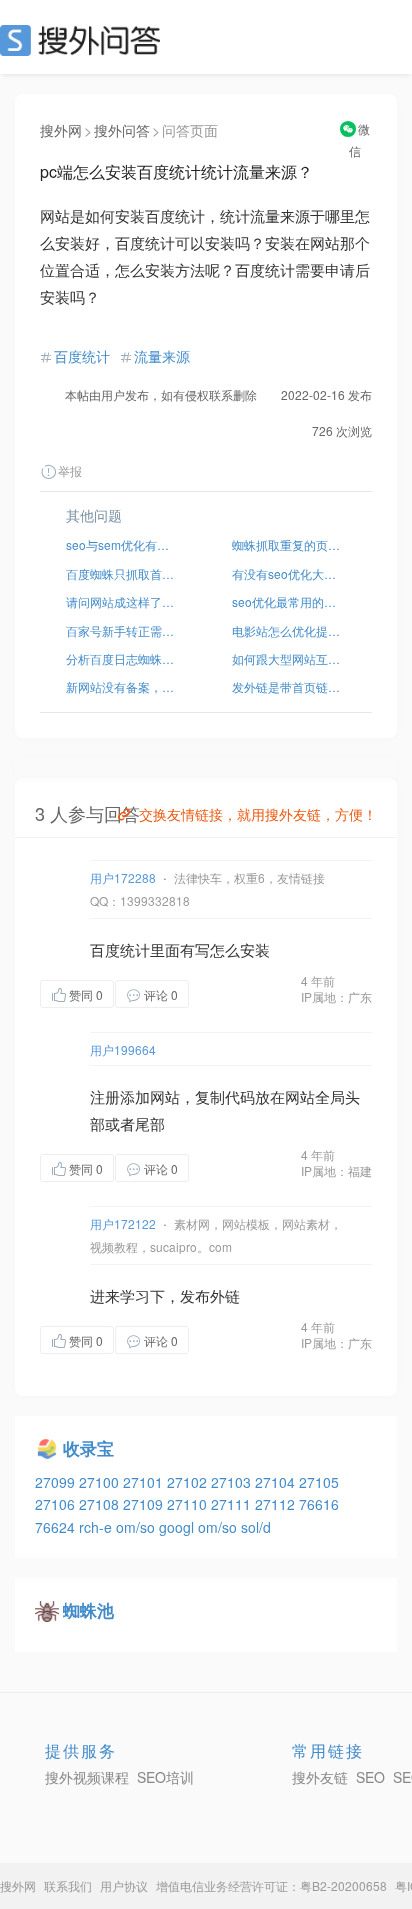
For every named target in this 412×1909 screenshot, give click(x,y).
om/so (137, 1527)
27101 (145, 1482)
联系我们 (68, 1885)
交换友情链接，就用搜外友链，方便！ (258, 814)
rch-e (97, 1527)
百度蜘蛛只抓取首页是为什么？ (123, 573)
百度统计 (82, 356)
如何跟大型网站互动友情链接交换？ (289, 658)
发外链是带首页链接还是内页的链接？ (289, 686)
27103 (233, 1482)
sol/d (256, 1527)
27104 (277, 1482)
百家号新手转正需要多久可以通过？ (123, 630)
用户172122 (123, 1223)
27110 (189, 1504)
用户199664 (123, 1049)
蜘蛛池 (88, 1610)
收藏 (229, 993)
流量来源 (162, 356)
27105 (319, 1482)
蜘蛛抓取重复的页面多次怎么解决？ (289, 544)
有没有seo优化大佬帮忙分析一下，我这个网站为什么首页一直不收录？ (289, 573)
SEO (85, 40)
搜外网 (61, 130)
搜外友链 (320, 1777)
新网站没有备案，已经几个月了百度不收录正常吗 (123, 686)
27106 (57, 1504)
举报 (70, 470)
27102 (189, 1482)
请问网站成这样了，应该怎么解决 (123, 601)
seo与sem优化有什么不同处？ (123, 544)
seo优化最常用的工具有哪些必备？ (289, 601)
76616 (319, 1504)
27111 (233, 1504)
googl (178, 1527)
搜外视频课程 (87, 1777)
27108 (101, 1504)
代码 (240, 1096)
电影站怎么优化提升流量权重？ (289, 630)
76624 (57, 1527)
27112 (277, 1504)
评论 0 (161, 994)
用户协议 (124, 1885)
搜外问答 (122, 130)
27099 (57, 1482)
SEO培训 (165, 1777)
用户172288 (123, 877)
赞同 (86, 994)
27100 (101, 1482)
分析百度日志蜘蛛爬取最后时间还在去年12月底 (123, 658)
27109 (145, 1504)
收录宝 (88, 1448)
